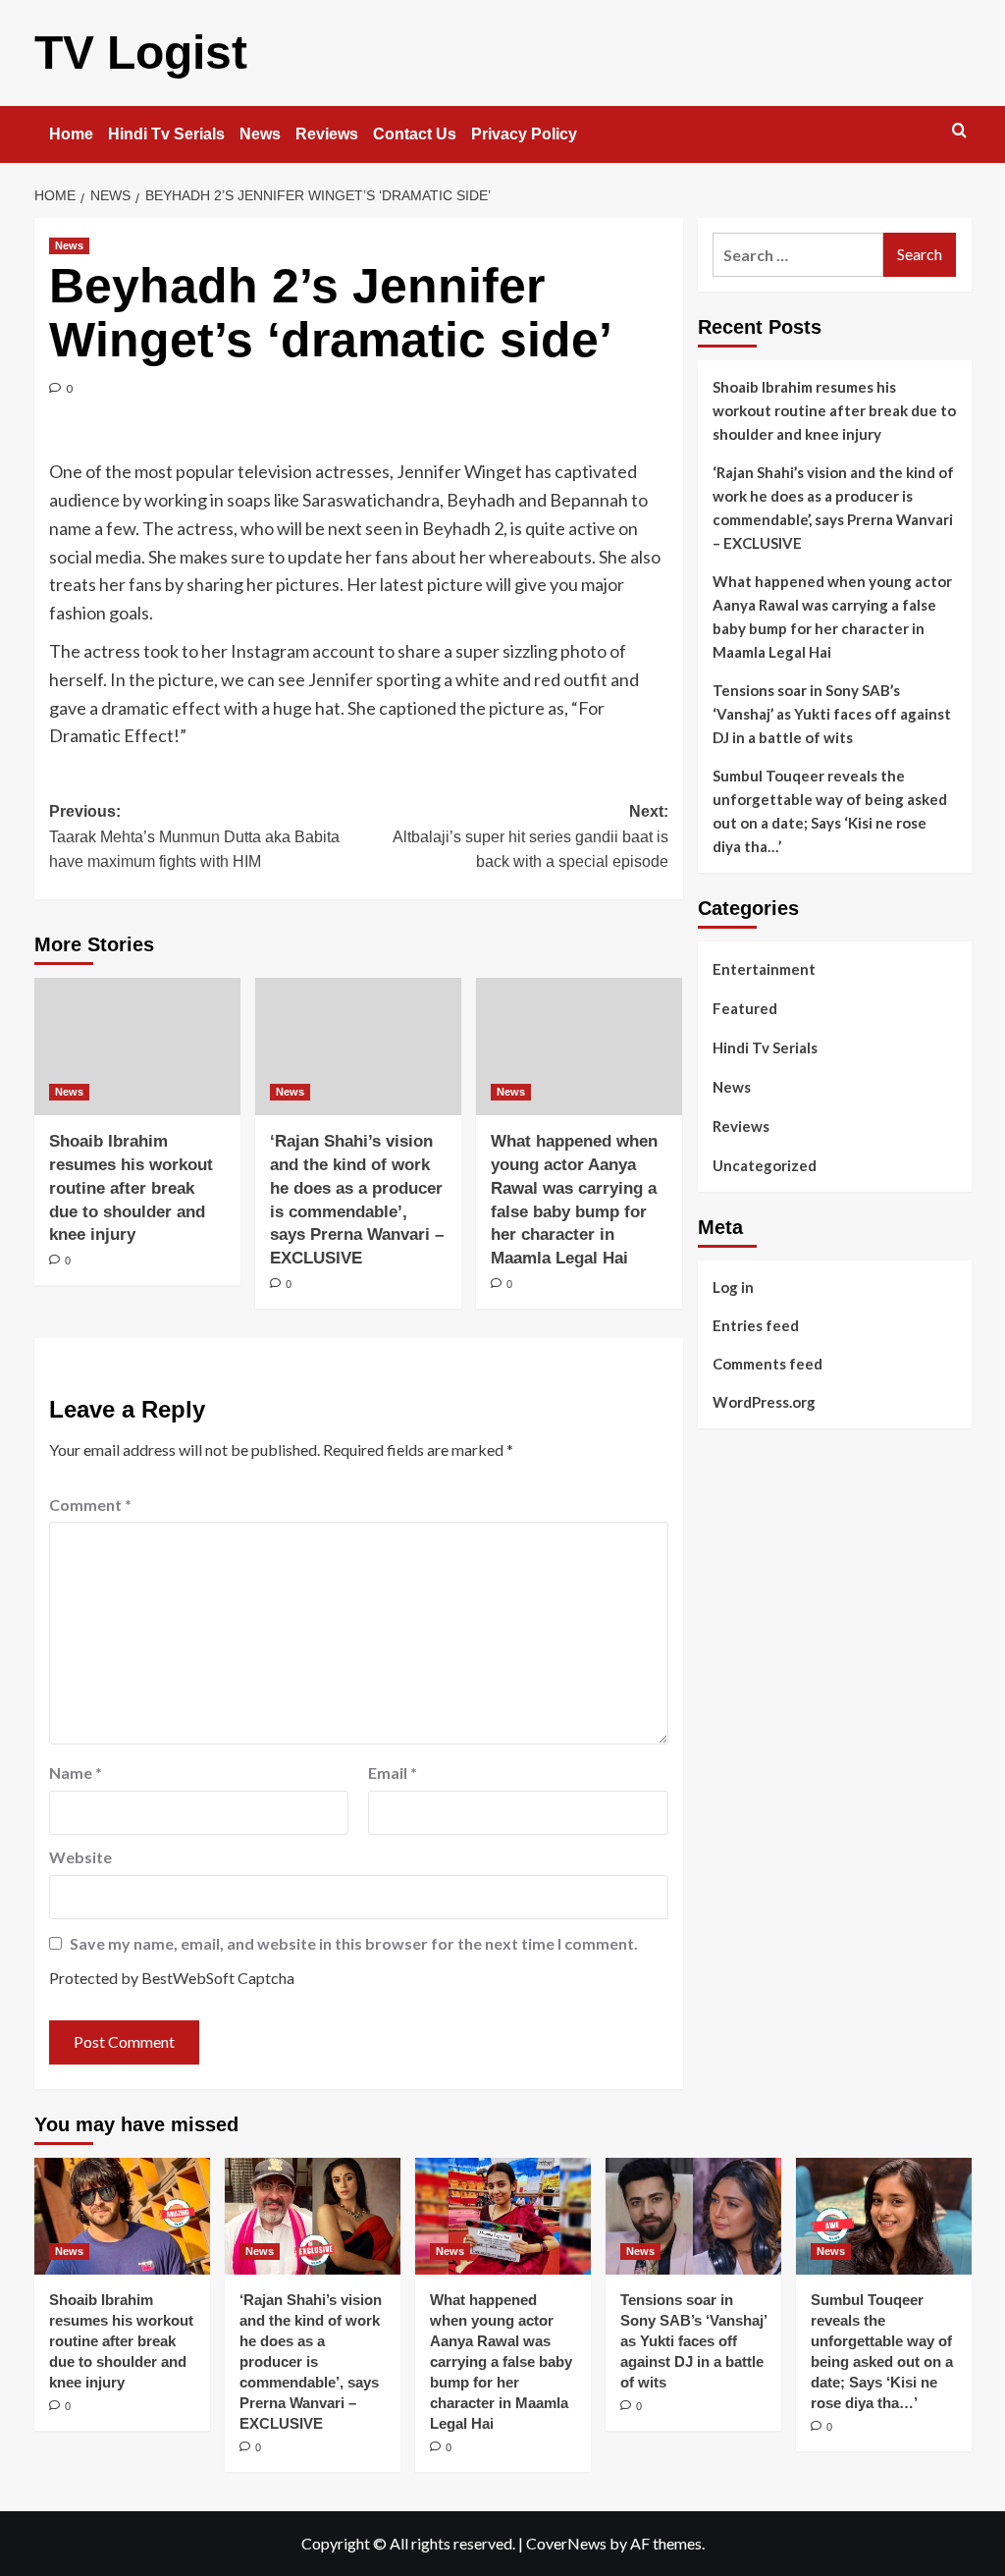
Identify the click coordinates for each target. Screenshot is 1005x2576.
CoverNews (566, 2543)
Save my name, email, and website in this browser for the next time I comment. (354, 1943)
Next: (530, 836)
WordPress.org (764, 1402)
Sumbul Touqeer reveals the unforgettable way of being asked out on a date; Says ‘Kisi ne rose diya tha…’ (830, 811)
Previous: (194, 836)
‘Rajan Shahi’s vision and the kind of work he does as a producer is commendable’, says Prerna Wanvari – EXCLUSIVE (833, 508)
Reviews (327, 134)
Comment (90, 1504)
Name (76, 1772)
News (260, 134)
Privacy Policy (524, 134)
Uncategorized (765, 1165)
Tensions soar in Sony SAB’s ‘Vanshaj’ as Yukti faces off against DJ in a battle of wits (832, 714)
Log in (733, 1287)
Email (393, 1772)
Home (71, 134)
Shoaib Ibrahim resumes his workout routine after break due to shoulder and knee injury (131, 1188)
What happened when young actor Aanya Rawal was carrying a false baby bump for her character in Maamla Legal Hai (832, 617)
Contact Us (415, 134)
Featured (745, 1008)
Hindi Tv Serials (166, 134)
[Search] (959, 131)
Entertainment (764, 969)
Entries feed (756, 1325)
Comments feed (767, 1364)
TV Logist (141, 53)
